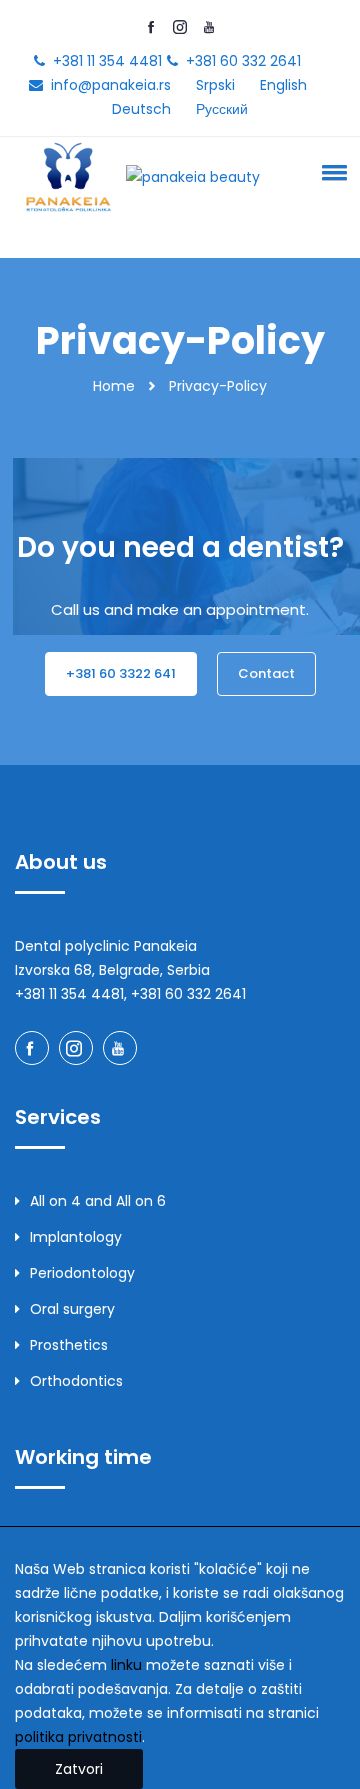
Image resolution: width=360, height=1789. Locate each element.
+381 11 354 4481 (107, 61)
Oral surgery (72, 1309)
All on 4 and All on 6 (98, 1201)
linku (126, 1665)
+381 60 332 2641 (243, 61)
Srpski (215, 85)
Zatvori (79, 1769)
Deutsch (141, 109)
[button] (331, 172)
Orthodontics (76, 1381)
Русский (222, 109)
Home (114, 386)
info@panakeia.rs (111, 85)
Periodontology (82, 1273)
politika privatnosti (78, 1737)
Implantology (76, 1237)
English (283, 85)
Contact (266, 673)
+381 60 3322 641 (121, 673)
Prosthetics (69, 1345)
